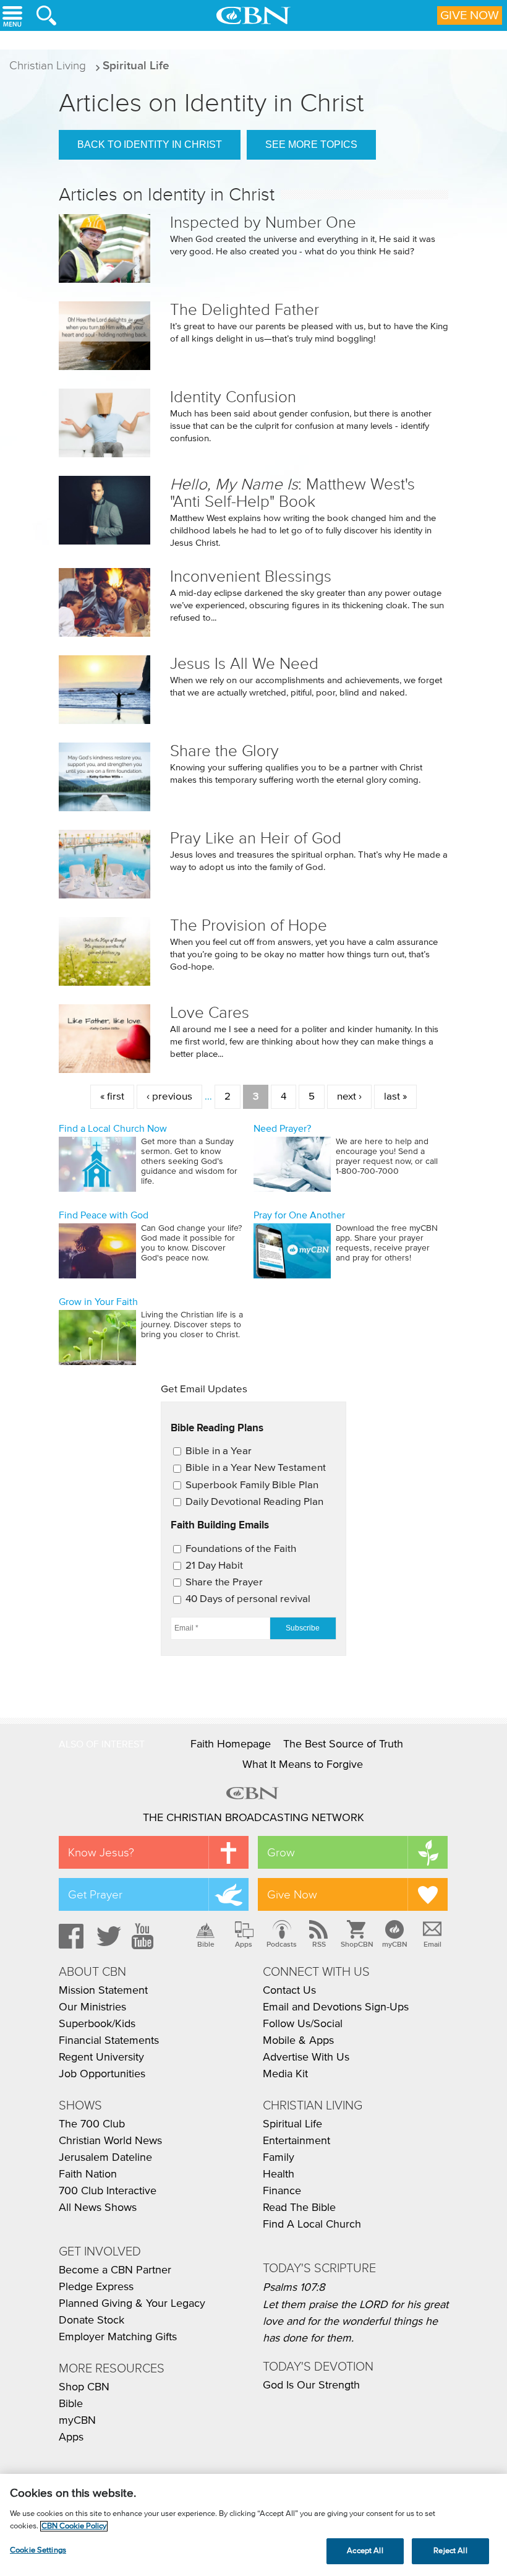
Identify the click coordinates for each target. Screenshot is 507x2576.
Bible (206, 1944)
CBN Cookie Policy (74, 2526)
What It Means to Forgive (303, 1765)
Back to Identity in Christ (150, 144)
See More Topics (311, 144)
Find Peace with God (104, 1215)
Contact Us (289, 1991)
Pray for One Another (299, 1215)
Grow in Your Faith (98, 1302)
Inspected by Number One (263, 222)
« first (112, 1097)
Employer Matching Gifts (118, 2337)
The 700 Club (92, 2124)
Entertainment (296, 2141)
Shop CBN (84, 2387)
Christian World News (110, 2141)
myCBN (395, 1944)
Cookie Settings (38, 2550)
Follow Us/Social (303, 2024)
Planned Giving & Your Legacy (132, 2304)
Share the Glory (224, 751)
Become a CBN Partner (115, 2270)
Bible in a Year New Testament (256, 1468)
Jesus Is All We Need (244, 664)
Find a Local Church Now (113, 1129)
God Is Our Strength (311, 2385)
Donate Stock (92, 2320)
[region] (253, 2525)
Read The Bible (299, 2208)
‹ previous (169, 1097)
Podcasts (282, 1944)
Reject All (450, 2551)
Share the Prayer (224, 1583)
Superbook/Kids (97, 2024)
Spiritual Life (136, 65)
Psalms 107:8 (294, 2288)
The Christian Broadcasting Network (253, 1818)
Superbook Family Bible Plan (252, 1485)
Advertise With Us (306, 2057)
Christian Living (48, 65)
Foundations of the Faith (241, 1549)
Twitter (107, 1936)
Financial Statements (109, 2041)
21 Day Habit (214, 1566)
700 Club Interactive (108, 2191)
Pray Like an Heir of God (256, 838)
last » (395, 1097)
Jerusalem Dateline (105, 2158)
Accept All (365, 2551)
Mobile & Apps (298, 2041)
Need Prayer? (282, 1129)
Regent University (101, 2057)
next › (349, 1097)
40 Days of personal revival (248, 1599)
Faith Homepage (231, 1744)
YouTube (145, 1936)
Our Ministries (92, 2007)
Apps (244, 1944)
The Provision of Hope (249, 925)
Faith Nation (88, 2174)
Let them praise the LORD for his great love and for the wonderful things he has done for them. (356, 2322)
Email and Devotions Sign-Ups (336, 2007)
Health (279, 2174)
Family (279, 2158)
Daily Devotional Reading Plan (254, 1502)
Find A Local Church (312, 2225)
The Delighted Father (245, 310)
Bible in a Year (219, 1451)
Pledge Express (96, 2287)
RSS (319, 1944)
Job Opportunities (102, 2074)
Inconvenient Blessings (251, 576)
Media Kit (285, 2074)
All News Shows (98, 2208)
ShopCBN (357, 1944)
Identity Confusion (233, 397)
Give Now (470, 15)
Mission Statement (103, 1991)
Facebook (69, 1936)
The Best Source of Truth (343, 1744)
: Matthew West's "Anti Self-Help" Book (292, 493)
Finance (282, 2191)
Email (432, 1944)
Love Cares (210, 1013)
